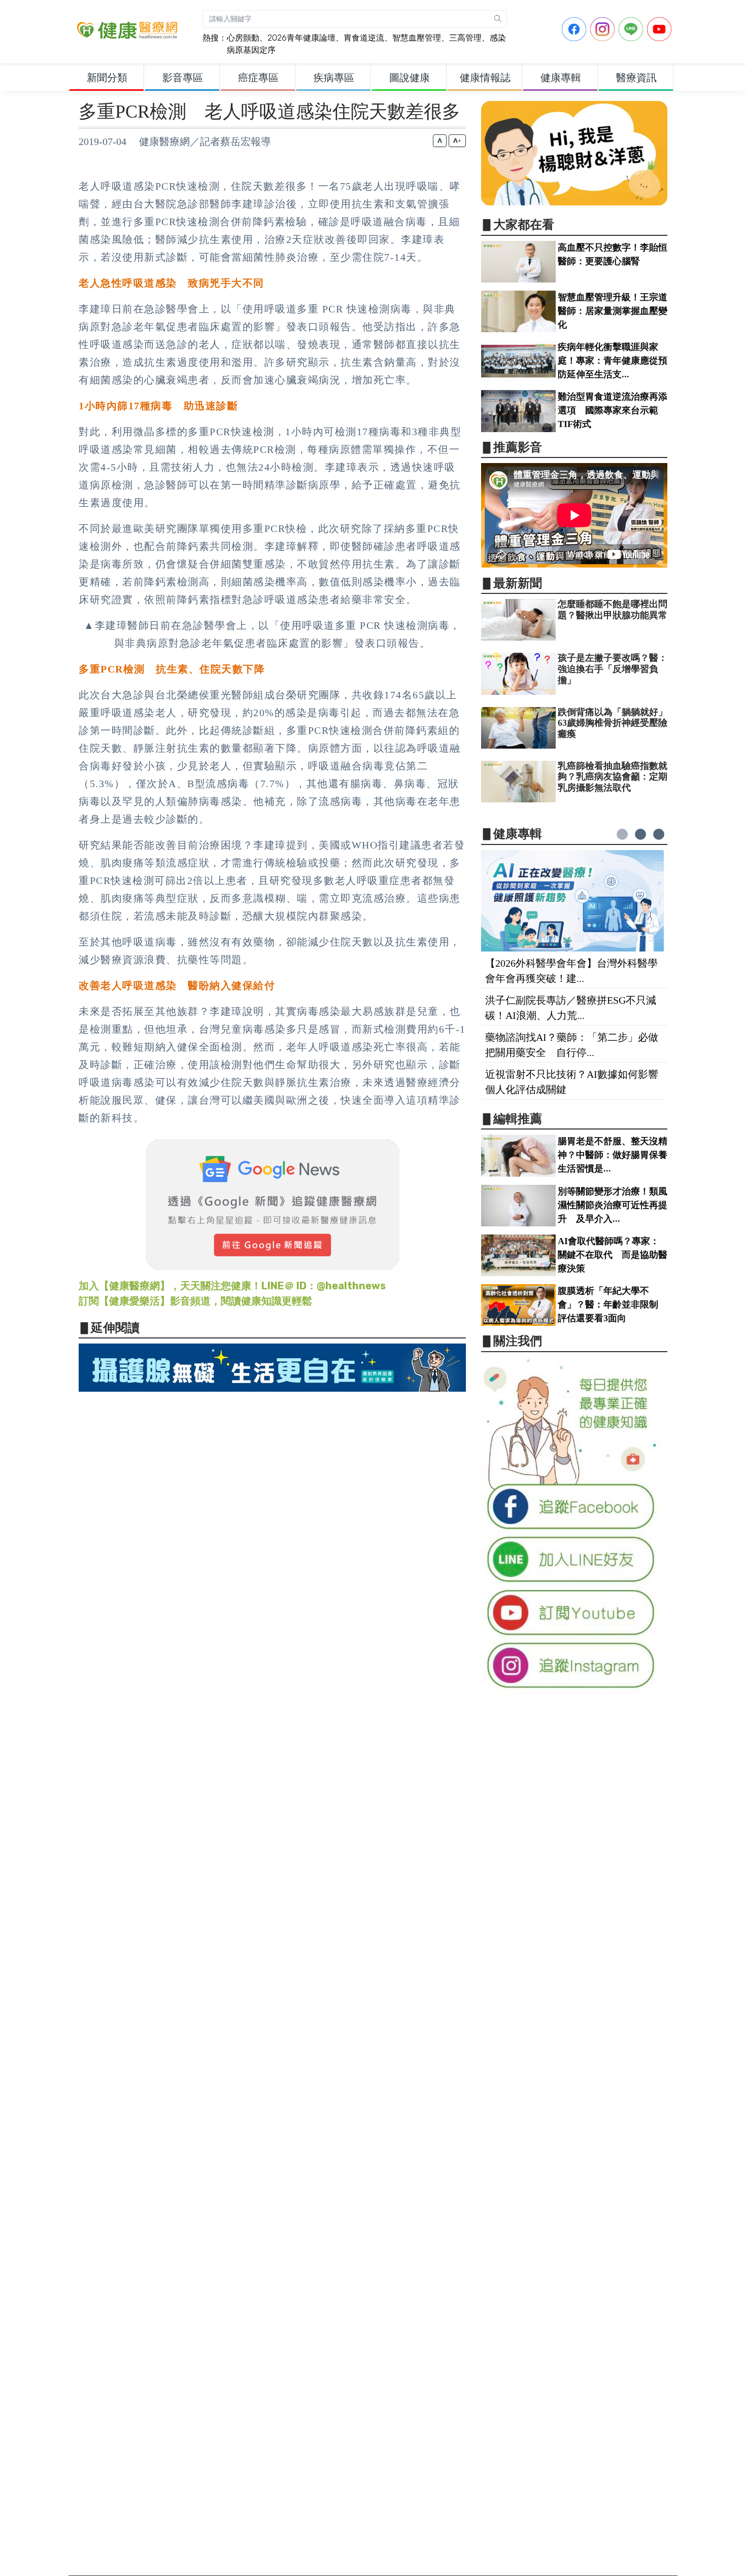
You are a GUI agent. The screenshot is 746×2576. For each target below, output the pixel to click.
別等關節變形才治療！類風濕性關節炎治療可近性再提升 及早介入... (613, 1205)
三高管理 (465, 38)
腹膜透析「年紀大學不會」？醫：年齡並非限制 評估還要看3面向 (613, 1304)
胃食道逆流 (364, 38)
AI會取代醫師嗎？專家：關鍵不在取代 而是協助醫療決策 (613, 1255)
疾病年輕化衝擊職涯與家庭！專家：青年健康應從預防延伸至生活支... (613, 361)
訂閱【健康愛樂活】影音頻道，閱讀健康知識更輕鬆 (195, 1301)
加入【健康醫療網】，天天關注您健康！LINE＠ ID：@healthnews (232, 1286)
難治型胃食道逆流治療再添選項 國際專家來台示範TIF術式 (613, 410)
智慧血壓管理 (417, 38)
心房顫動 (243, 38)
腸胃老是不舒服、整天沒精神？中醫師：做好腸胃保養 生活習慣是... (617, 1155)
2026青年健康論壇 (301, 38)
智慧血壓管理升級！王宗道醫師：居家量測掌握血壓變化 (613, 311)
